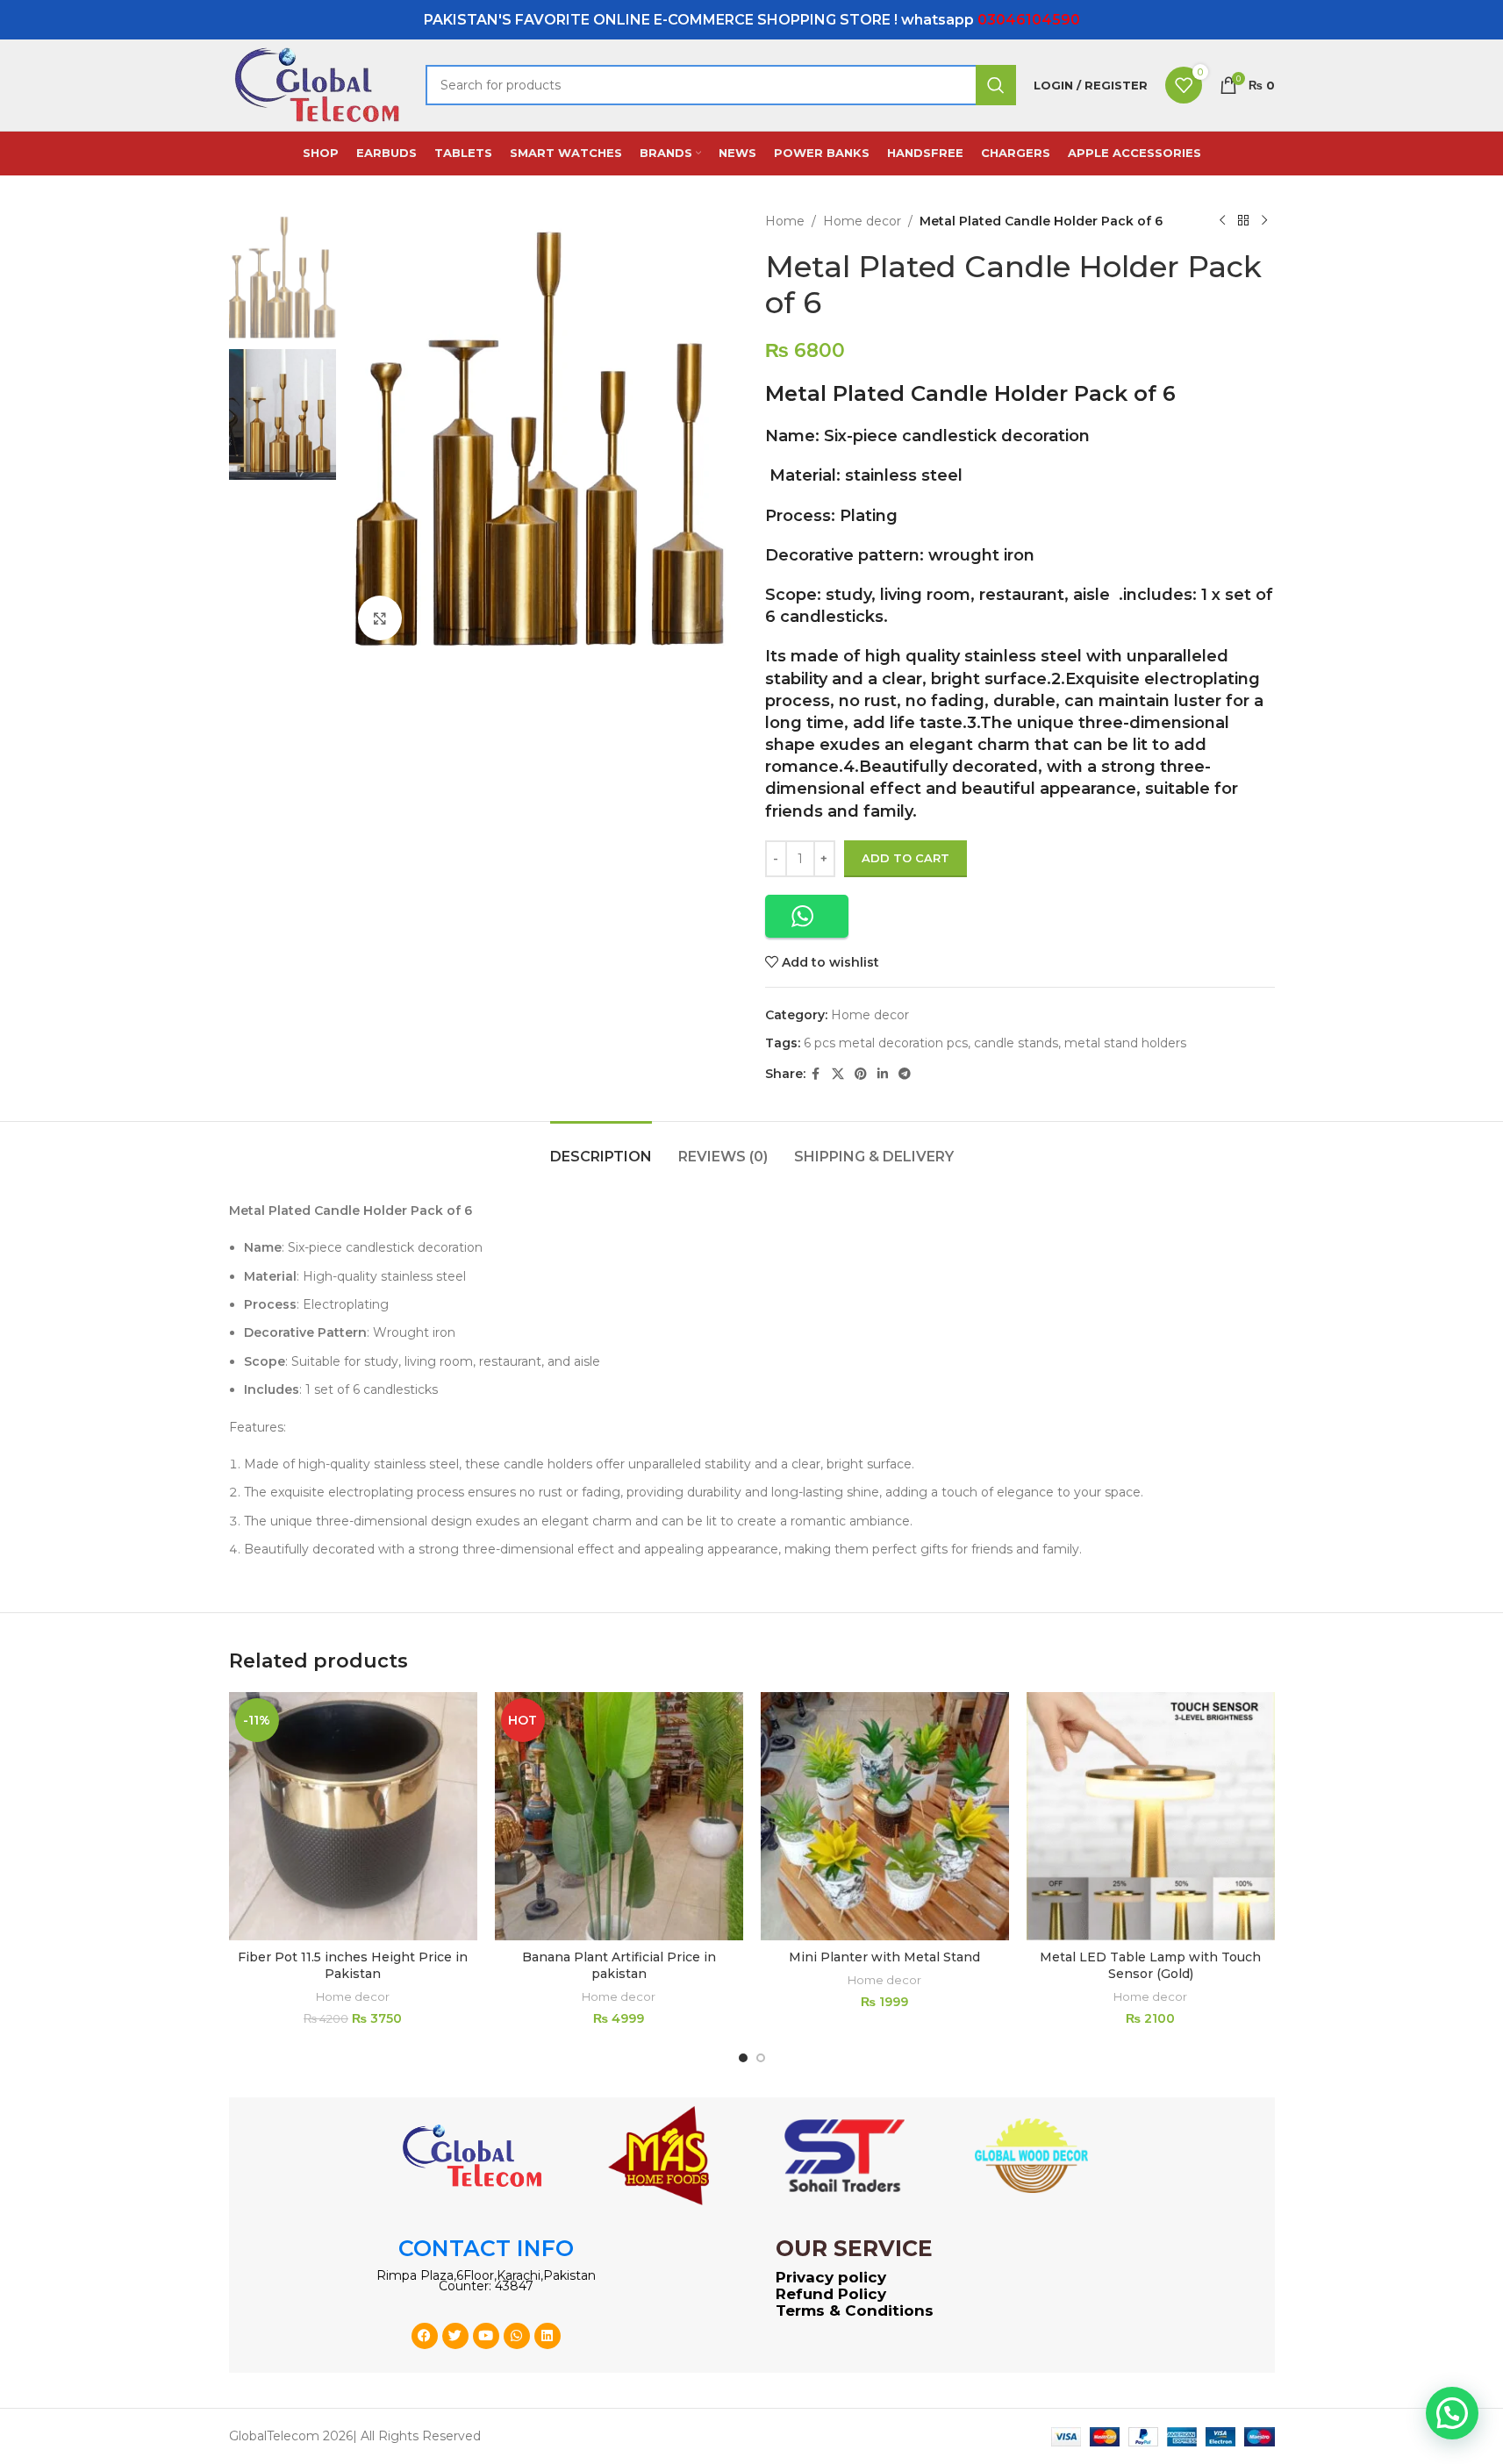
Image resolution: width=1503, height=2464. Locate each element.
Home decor (862, 221)
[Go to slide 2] (761, 2058)
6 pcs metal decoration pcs (886, 1043)
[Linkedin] (548, 2336)
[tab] (601, 1148)
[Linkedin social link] (883, 1074)
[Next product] (1264, 221)
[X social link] (838, 1074)
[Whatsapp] (517, 2336)
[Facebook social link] (816, 1074)
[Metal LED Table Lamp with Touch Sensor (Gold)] (1151, 1816)
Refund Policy (831, 2294)
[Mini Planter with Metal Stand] (885, 1816)
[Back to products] (1243, 221)
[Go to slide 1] (743, 2058)
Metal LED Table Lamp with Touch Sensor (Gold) (1150, 1966)
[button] (807, 916)
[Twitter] (455, 2336)
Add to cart (905, 858)
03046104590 (1029, 20)
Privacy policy (831, 2277)
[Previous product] (1222, 221)
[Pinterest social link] (861, 1074)
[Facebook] (425, 2336)
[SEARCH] (996, 85)
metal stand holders (1125, 1043)
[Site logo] (318, 84)
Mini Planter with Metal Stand (884, 1957)
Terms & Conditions (855, 2310)
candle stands (1016, 1043)
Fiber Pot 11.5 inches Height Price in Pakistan (353, 1966)
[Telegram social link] (905, 1074)
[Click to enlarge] (380, 618)
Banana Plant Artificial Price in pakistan (619, 1966)
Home (785, 221)
